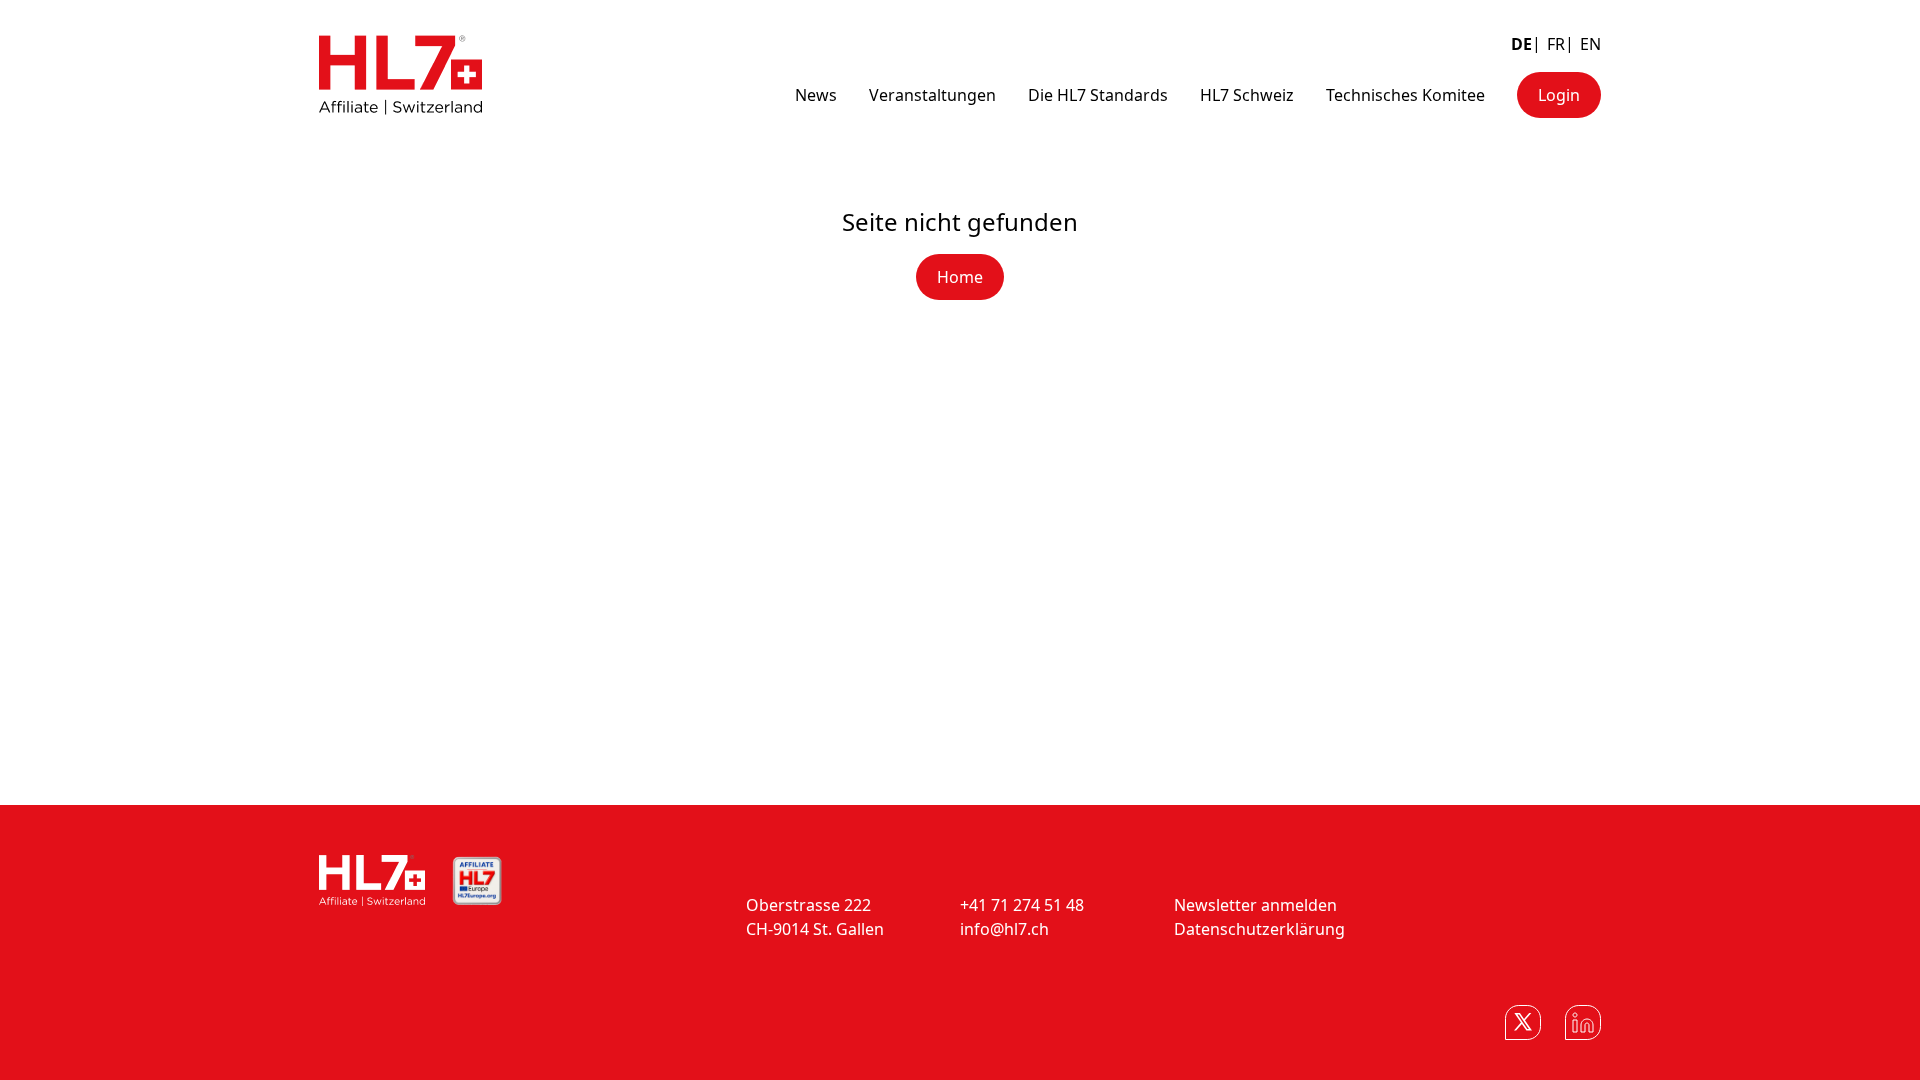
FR (1556, 44)
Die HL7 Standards (1098, 95)
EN (1590, 44)
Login (1559, 95)
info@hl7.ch (1004, 929)
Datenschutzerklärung (1259, 929)
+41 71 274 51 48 (1022, 905)
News (816, 95)
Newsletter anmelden (1255, 905)
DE (1521, 44)
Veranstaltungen (932, 95)
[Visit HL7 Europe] (477, 881)
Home (960, 277)
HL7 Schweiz (1247, 95)
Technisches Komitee (1405, 95)
